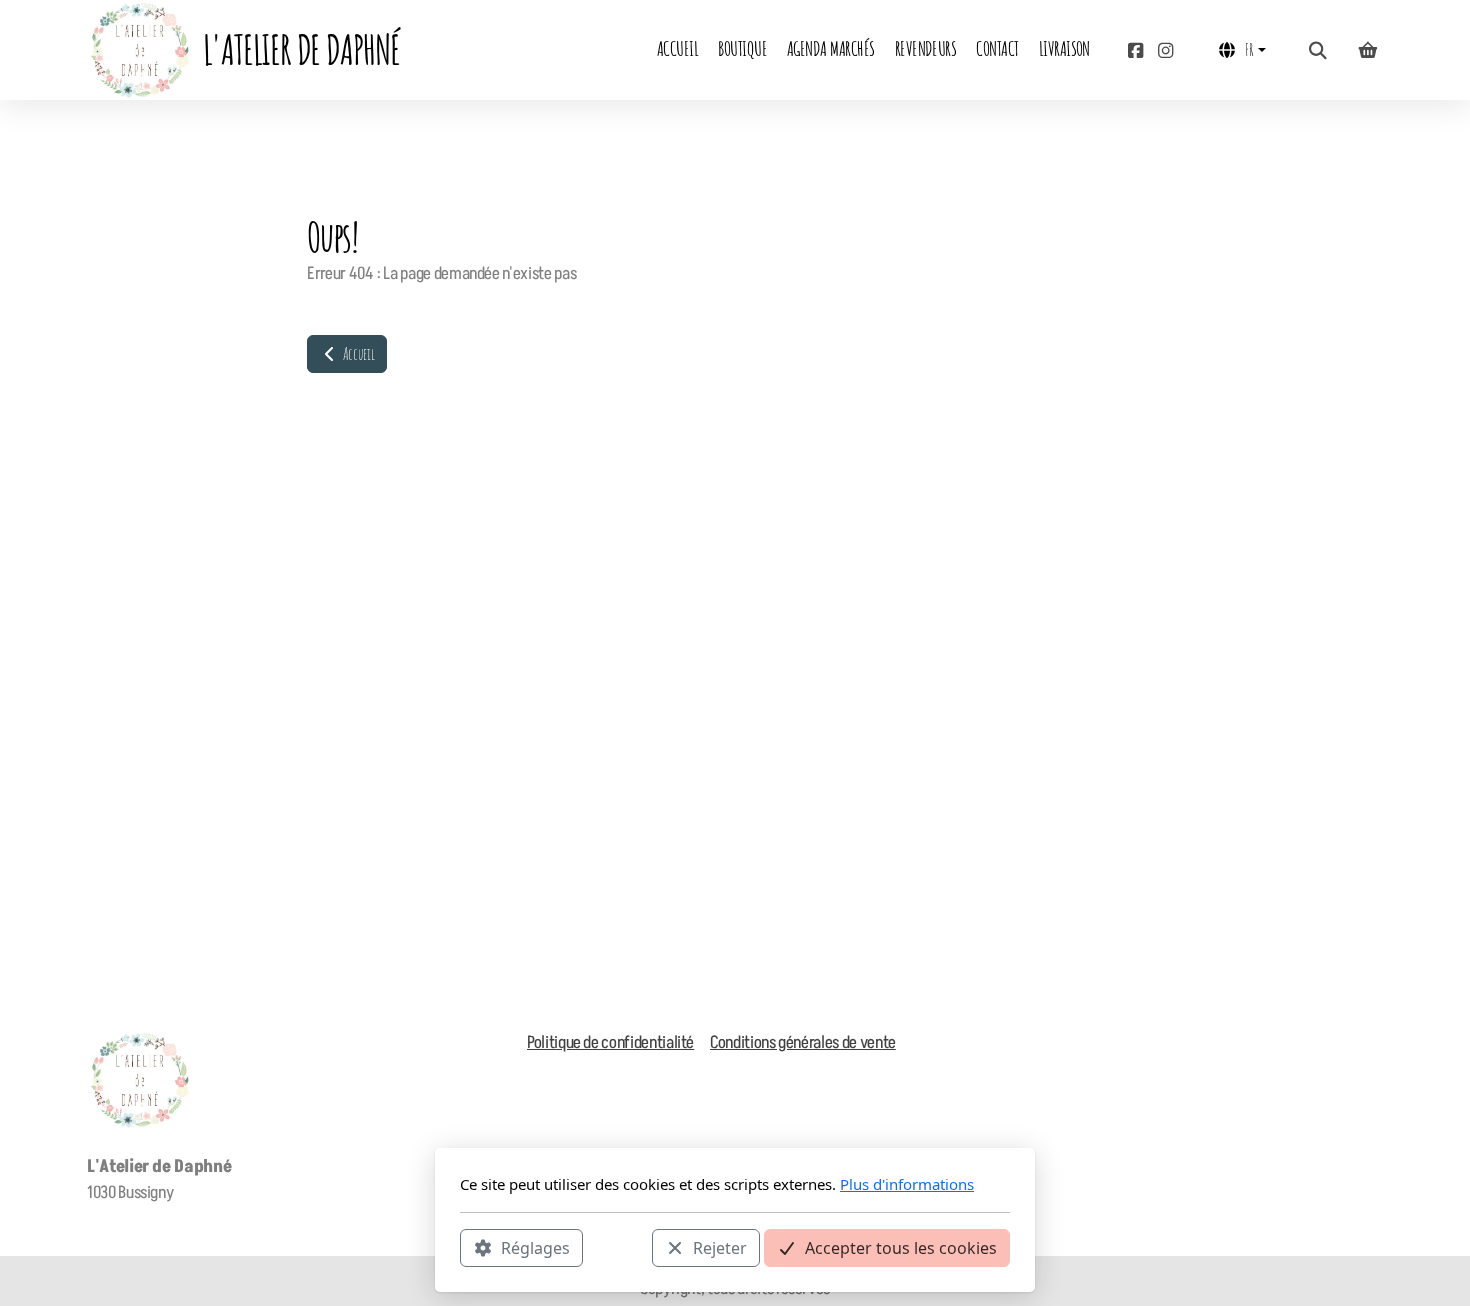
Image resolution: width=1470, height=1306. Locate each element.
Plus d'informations (907, 1184)
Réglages (535, 1247)
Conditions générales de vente (803, 1043)
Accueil (357, 354)
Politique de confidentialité (610, 1043)
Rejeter (720, 1247)
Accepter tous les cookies (901, 1247)
